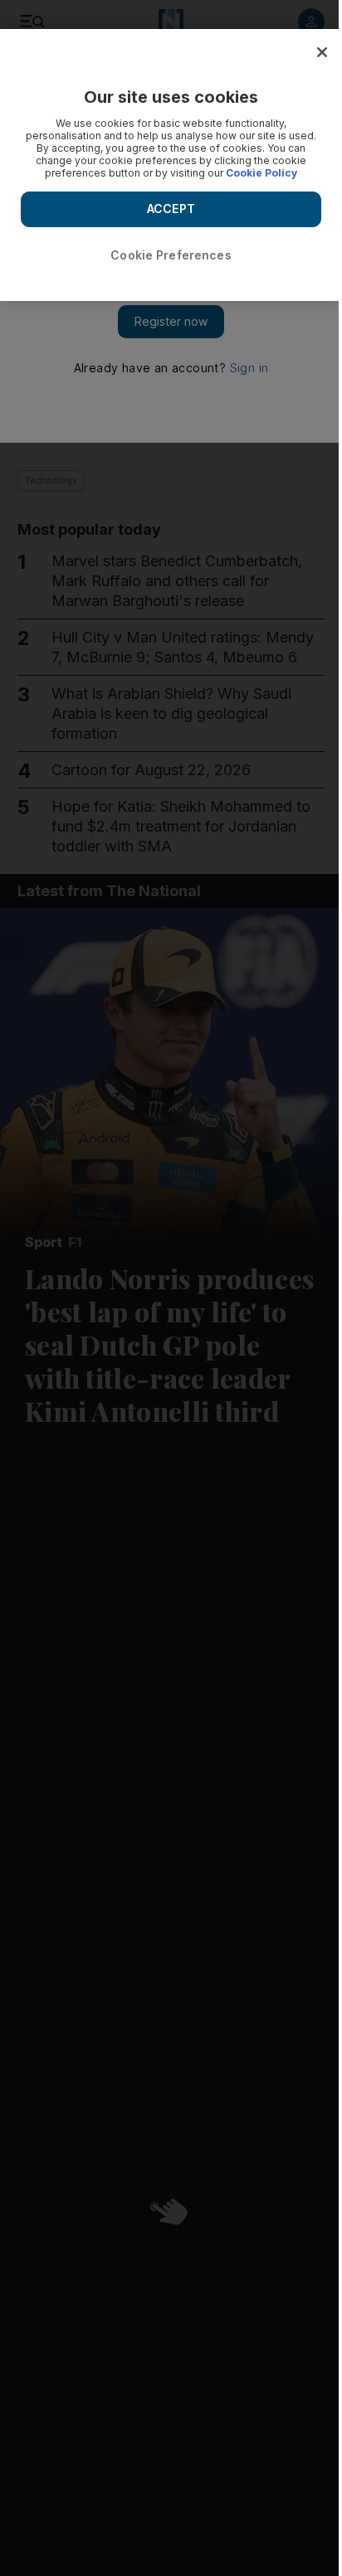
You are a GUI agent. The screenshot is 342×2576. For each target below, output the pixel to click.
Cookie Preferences (171, 255)
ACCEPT (171, 209)
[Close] (322, 52)
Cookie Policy (261, 173)
